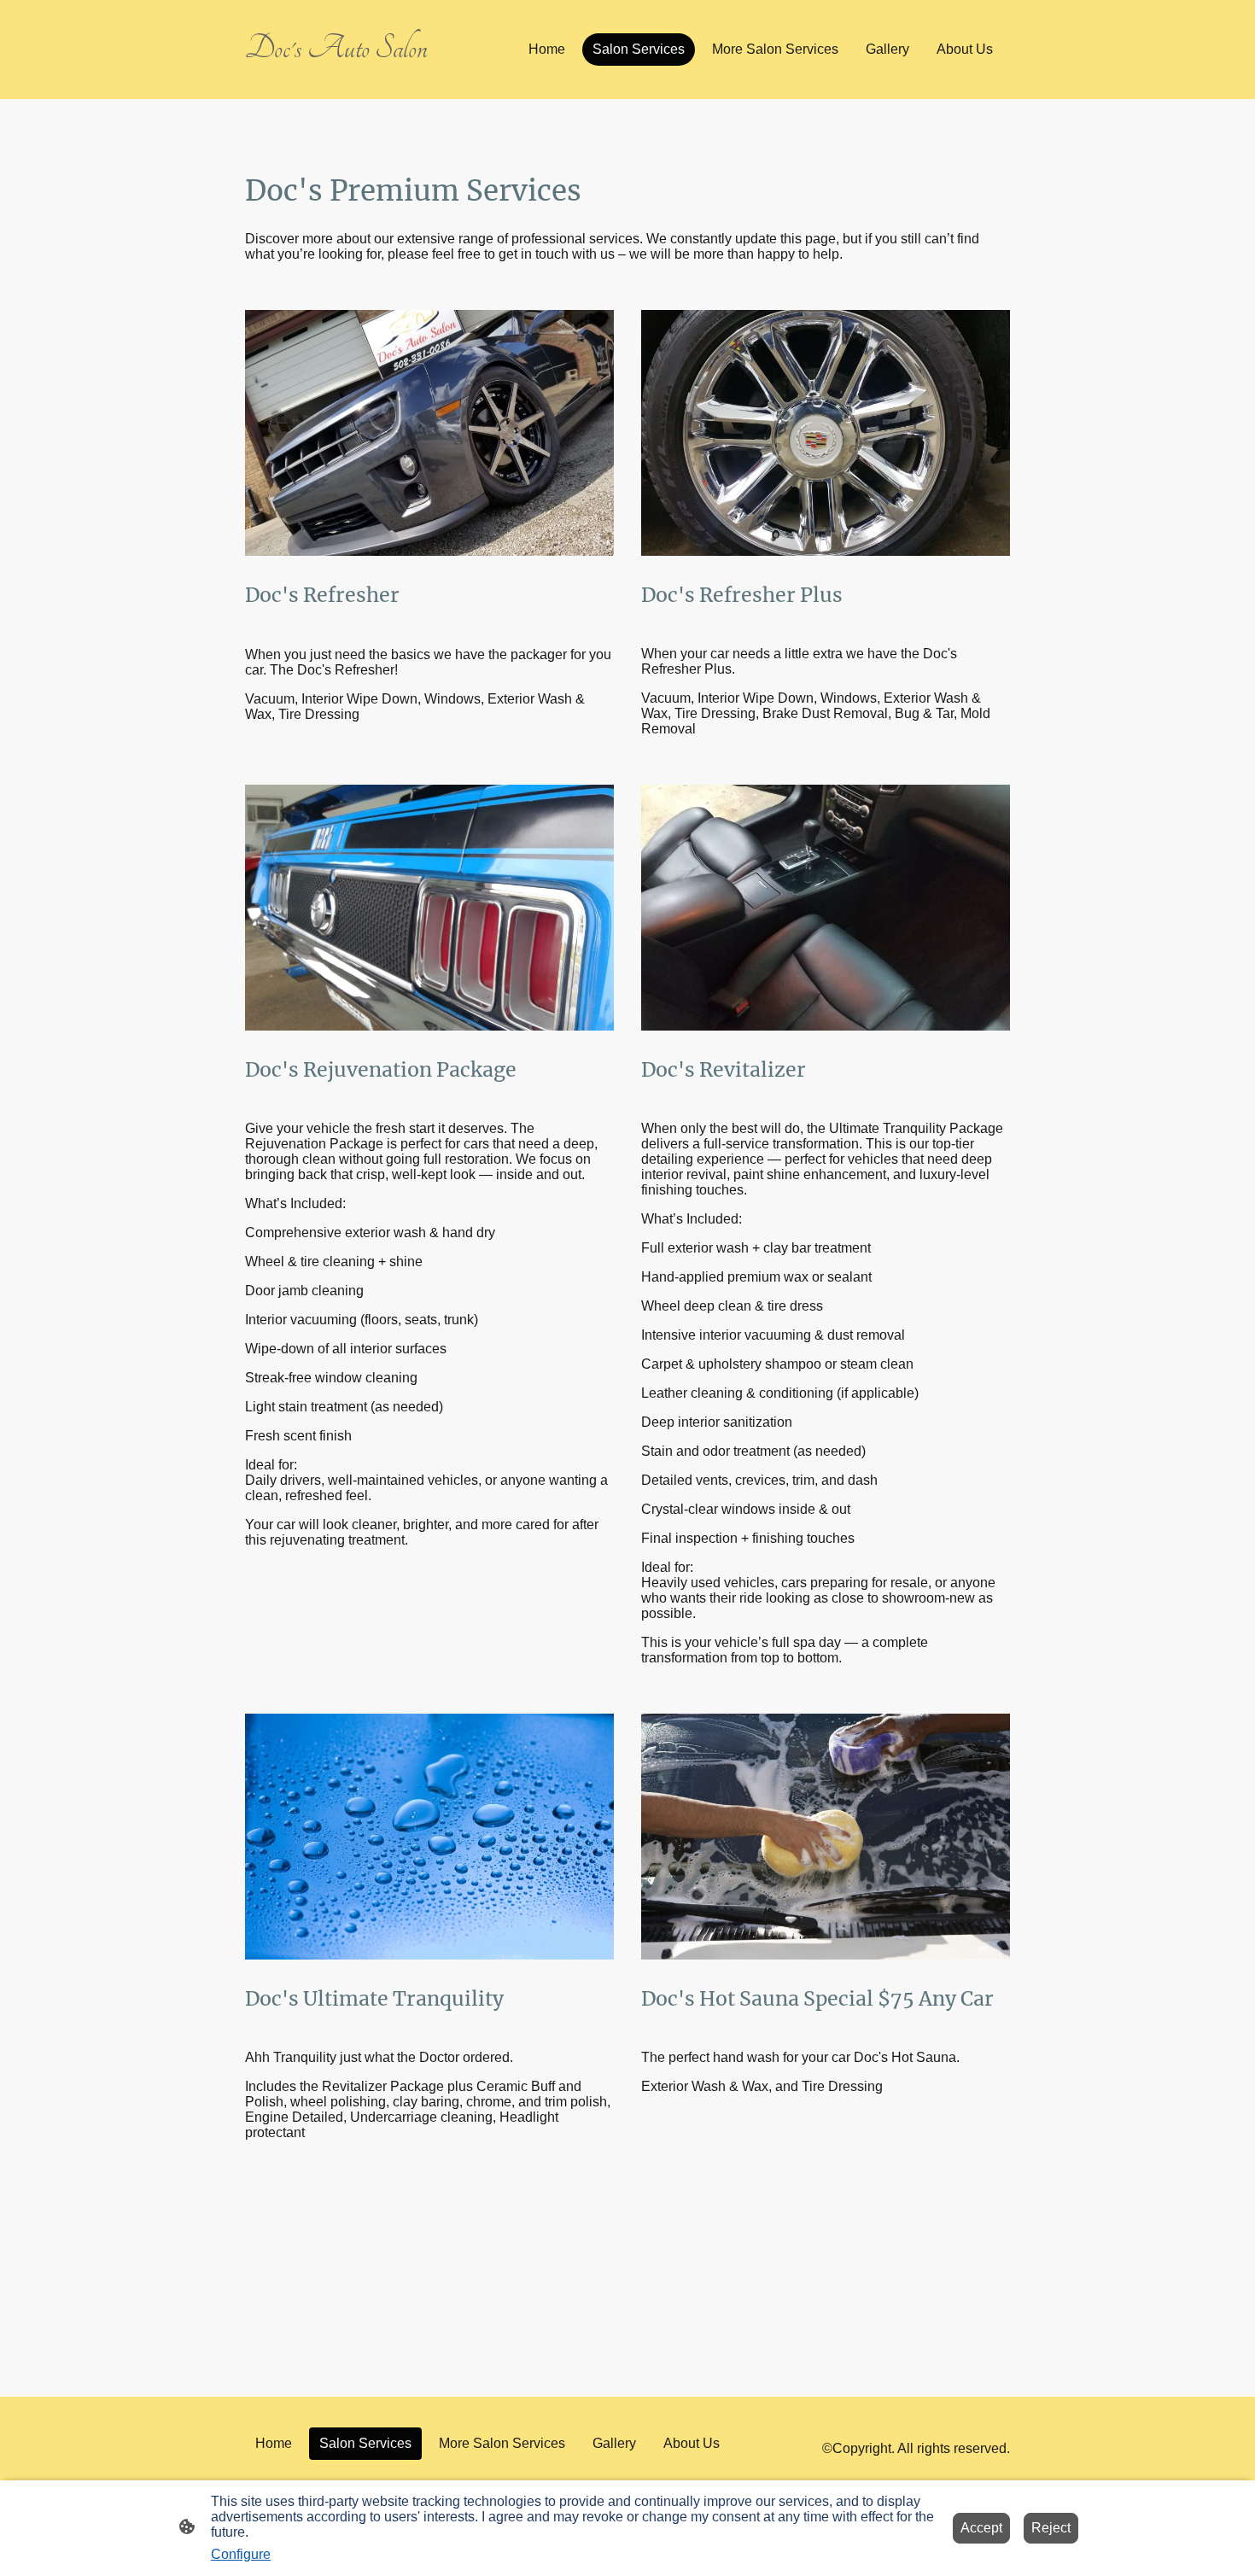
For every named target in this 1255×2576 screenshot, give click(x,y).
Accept (981, 2528)
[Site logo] (363, 75)
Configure (241, 2554)
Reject (1051, 2528)
